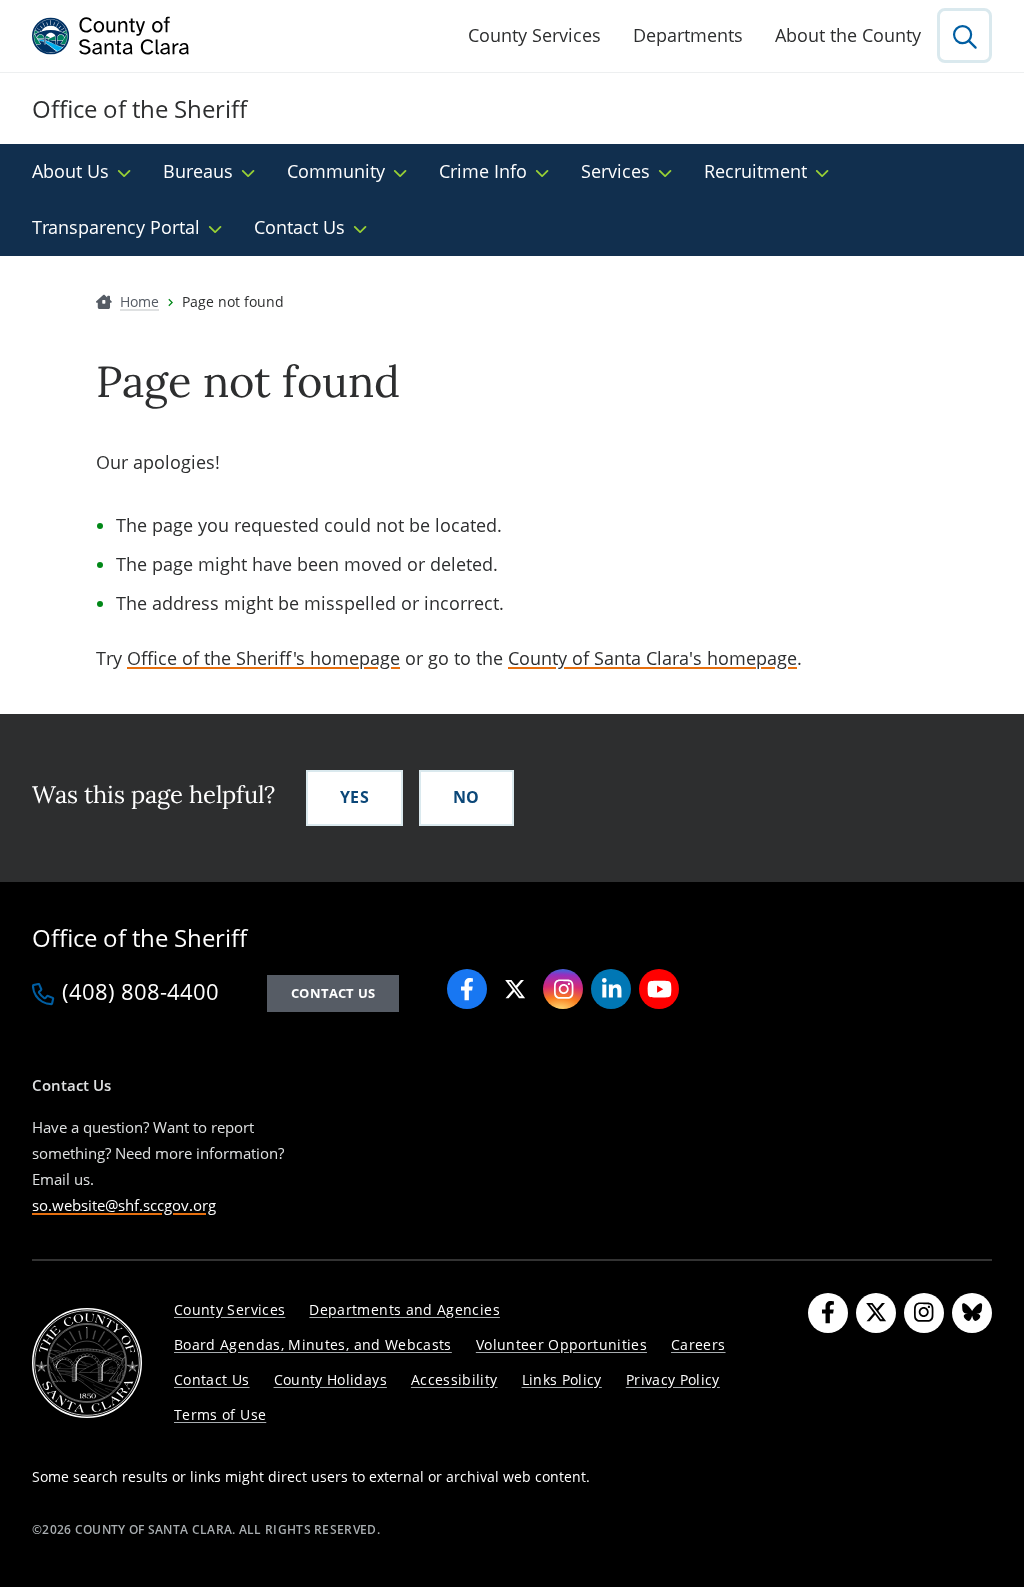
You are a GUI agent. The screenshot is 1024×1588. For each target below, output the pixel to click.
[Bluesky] (972, 1313)
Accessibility (454, 1379)
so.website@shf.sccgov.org (124, 1205)
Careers (698, 1344)
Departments (688, 35)
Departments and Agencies (404, 1309)
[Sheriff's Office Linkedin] (611, 989)
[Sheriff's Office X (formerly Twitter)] (515, 989)
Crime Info (483, 171)
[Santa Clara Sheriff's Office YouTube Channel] (659, 989)
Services (615, 171)
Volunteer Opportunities (561, 1344)
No (466, 797)
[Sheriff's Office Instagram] (563, 989)
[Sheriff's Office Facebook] (467, 989)
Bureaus (198, 171)
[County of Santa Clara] (111, 36)
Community (336, 171)
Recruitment (755, 171)
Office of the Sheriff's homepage (263, 658)
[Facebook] (828, 1313)
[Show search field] (964, 35)
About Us (70, 171)
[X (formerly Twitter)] (876, 1313)
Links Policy (562, 1379)
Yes (354, 797)
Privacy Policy (673, 1379)
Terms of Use (220, 1414)
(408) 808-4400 (140, 993)
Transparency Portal (116, 227)
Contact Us (299, 227)
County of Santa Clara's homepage (652, 658)
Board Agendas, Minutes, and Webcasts (313, 1344)
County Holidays (330, 1379)
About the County (848, 35)
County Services (534, 35)
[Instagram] (924, 1313)
